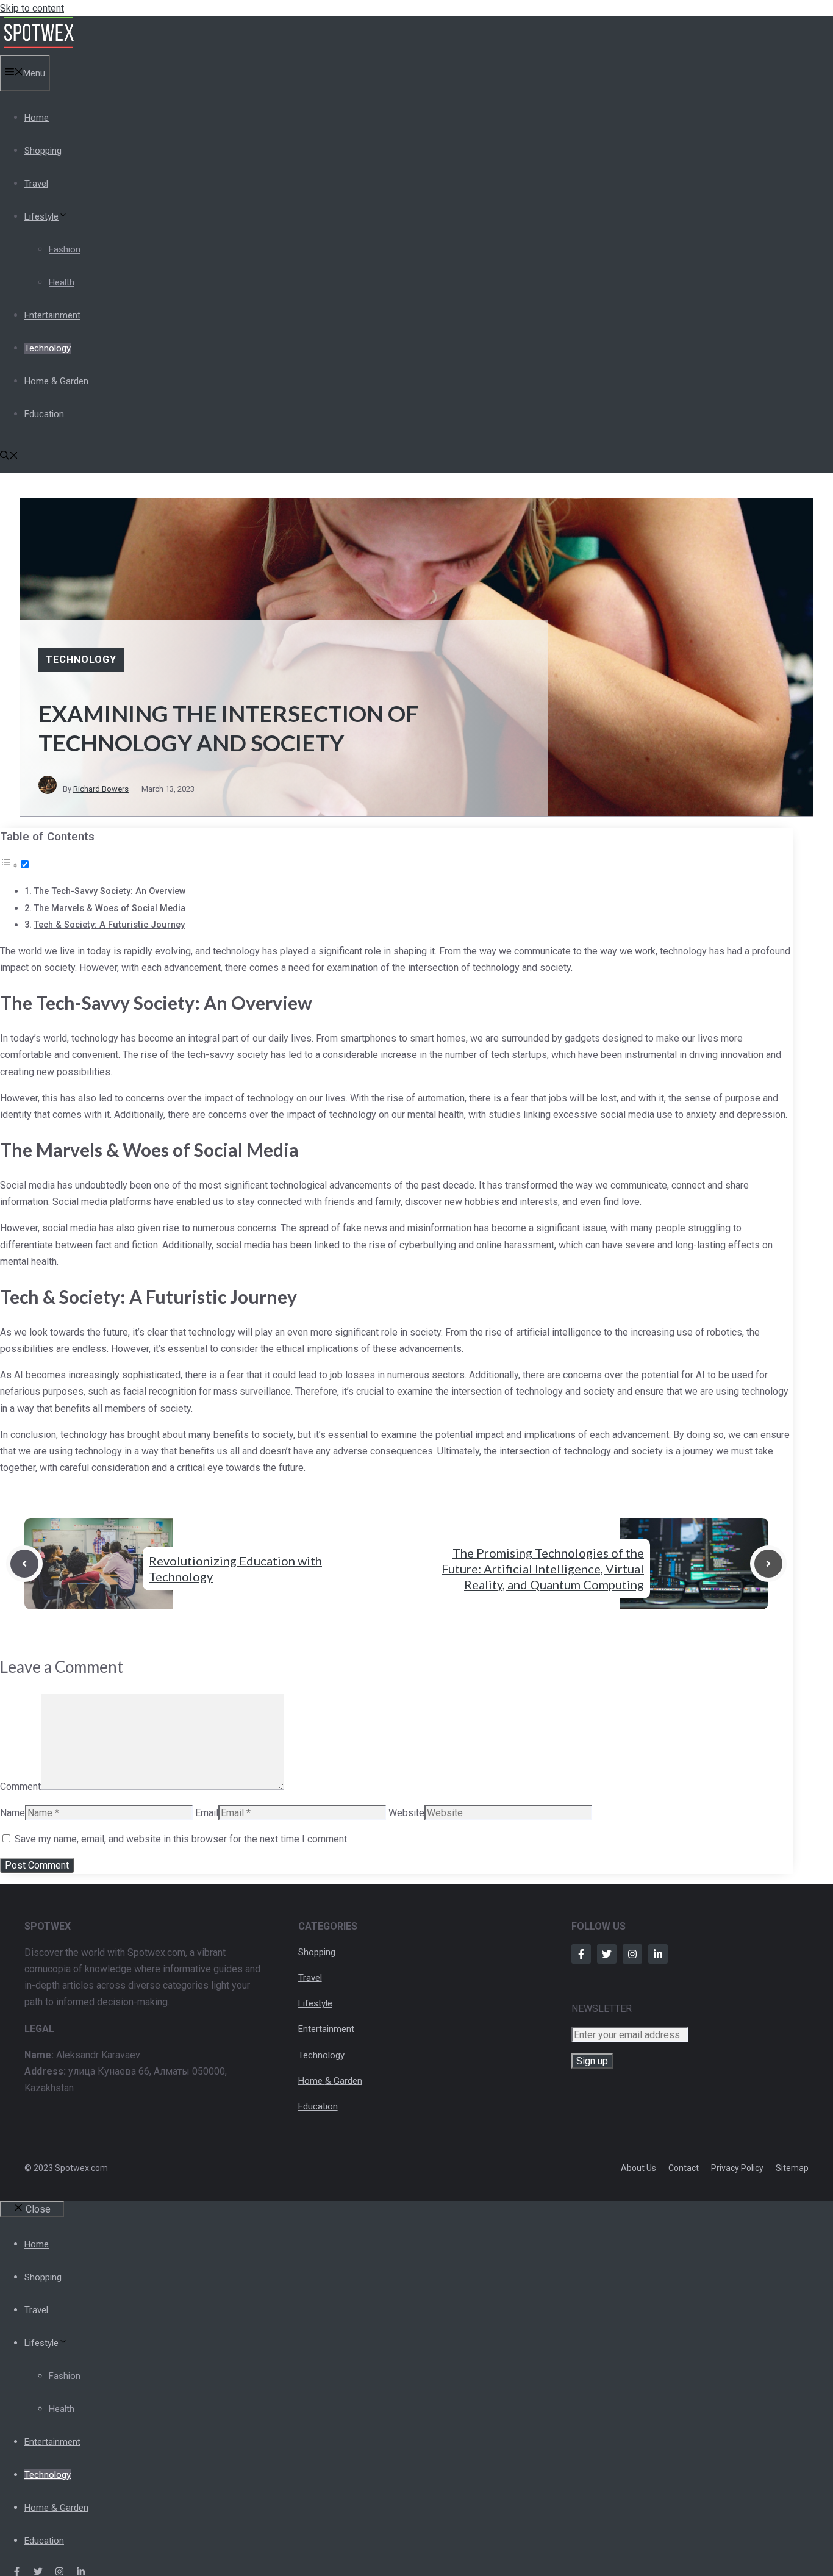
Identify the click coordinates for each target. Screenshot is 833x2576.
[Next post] (768, 1564)
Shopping (43, 151)
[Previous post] (24, 1564)
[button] (9, 457)
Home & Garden (56, 381)
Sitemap (792, 2168)
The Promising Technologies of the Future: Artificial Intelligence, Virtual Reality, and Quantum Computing (543, 1569)
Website (406, 1813)
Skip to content (32, 8)
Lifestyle (41, 216)
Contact (684, 2168)
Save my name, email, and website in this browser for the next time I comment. (182, 1839)
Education (44, 414)
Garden (348, 2081)
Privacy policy (737, 2168)
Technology (48, 348)
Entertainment (52, 315)
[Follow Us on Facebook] (581, 1954)
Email (207, 1813)
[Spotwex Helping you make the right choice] (38, 46)
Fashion (65, 249)
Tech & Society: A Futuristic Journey (109, 925)
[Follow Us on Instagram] (632, 1954)
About (634, 2168)
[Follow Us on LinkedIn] (658, 1954)
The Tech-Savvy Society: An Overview (110, 891)
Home (37, 118)
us (651, 2168)
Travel (36, 184)
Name (13, 1813)
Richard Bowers (101, 789)
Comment (20, 1787)
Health (62, 282)
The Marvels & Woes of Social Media (109, 908)
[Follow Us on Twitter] (607, 1954)
